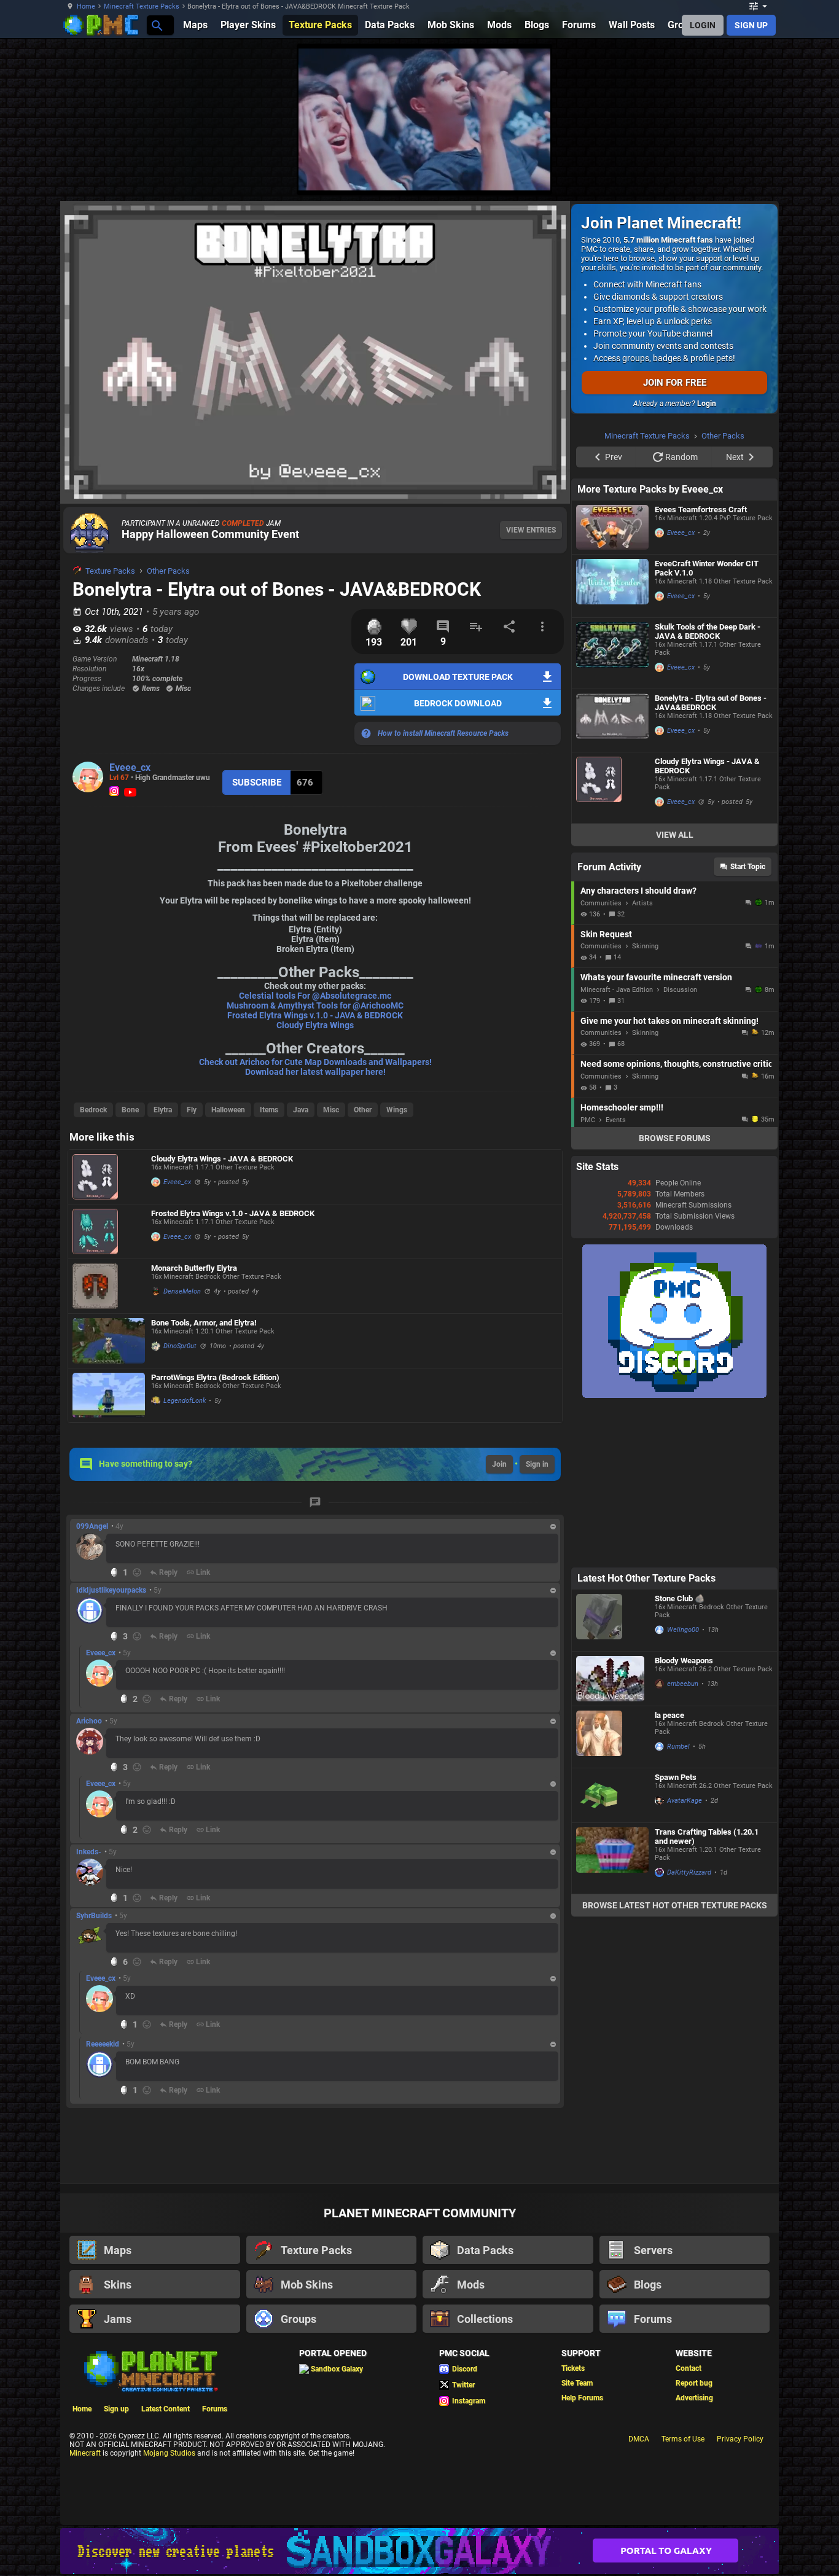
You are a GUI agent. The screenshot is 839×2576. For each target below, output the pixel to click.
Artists (642, 1059)
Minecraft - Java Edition (617, 1145)
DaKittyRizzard (689, 2028)
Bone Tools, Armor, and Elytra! (204, 1323)
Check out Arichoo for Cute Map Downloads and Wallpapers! (315, 1062)
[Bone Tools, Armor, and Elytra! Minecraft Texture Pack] (109, 1341)
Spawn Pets (676, 1933)
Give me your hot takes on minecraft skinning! (669, 1176)
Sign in (537, 1464)
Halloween (228, 1110)
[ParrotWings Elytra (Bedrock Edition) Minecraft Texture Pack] (109, 1395)
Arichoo (89, 1721)
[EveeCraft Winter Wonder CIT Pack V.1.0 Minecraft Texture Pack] (612, 741)
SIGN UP (751, 25)
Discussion (680, 1145)
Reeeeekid (103, 2044)
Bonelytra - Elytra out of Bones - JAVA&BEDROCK (711, 858)
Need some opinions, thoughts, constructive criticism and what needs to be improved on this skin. (676, 1219)
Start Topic (748, 1022)
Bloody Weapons (684, 1816)
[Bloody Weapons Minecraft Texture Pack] (612, 1834)
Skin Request (606, 1090)
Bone (130, 1110)
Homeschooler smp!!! (622, 1263)
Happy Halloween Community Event (210, 534)
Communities (601, 1059)
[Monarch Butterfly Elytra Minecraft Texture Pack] (109, 1286)
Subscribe (257, 783)
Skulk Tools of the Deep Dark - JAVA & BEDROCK (708, 787)
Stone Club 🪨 (680, 1754)
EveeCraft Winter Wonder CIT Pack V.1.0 (707, 724)
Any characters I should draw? (638, 1046)
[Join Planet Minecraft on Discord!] (674, 1551)
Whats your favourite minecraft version (656, 1133)
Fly (192, 1110)
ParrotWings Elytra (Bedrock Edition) (215, 1377)
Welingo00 (683, 1785)
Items (269, 1110)
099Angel (92, 1526)
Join (499, 1464)
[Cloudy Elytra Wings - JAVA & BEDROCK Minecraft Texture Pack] (109, 1177)
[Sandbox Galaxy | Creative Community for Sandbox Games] (419, 2551)
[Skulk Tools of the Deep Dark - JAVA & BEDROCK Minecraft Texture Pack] (612, 809)
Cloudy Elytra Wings (315, 1025)
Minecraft (85, 2453)
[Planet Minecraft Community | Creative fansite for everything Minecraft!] (150, 2370)
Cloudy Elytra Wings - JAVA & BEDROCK (222, 1159)
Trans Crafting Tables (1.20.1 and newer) (707, 1992)
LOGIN (703, 25)
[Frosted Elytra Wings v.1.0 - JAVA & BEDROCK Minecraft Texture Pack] (109, 1231)
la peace (669, 1871)
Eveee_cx (130, 767)
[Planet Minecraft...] (156, 25)
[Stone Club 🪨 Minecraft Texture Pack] (612, 1776)
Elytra (163, 1110)
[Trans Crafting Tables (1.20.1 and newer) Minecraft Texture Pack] (612, 2014)
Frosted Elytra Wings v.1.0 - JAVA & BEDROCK (315, 1015)
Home (86, 6)
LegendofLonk (185, 1401)
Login (707, 404)
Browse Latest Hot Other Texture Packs (675, 2061)
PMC (588, 1275)
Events (616, 1275)
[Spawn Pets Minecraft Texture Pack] (612, 1951)
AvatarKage (685, 1956)
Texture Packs (110, 571)
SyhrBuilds (94, 1916)
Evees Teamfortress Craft (701, 665)
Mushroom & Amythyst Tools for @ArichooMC (315, 1005)
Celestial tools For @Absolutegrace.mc (315, 996)
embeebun (683, 1839)
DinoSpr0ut (180, 1346)
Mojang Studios (169, 2453)
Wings (397, 1110)
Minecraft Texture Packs (142, 6)
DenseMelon (182, 1291)
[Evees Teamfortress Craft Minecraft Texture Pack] (612, 683)
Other (363, 1110)
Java (301, 1110)
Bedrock (93, 1110)
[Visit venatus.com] (526, 171)
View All (675, 990)
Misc (331, 1110)
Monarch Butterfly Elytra (194, 1268)
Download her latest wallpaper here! (315, 1072)
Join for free (675, 383)
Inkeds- (89, 1852)
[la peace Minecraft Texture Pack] (612, 1892)
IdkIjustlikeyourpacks (111, 1590)
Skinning (645, 1102)
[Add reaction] (137, 1572)
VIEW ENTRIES (531, 530)
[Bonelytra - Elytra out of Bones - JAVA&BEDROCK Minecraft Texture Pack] (612, 876)
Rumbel (678, 1902)
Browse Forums (675, 1294)
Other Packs (168, 571)
